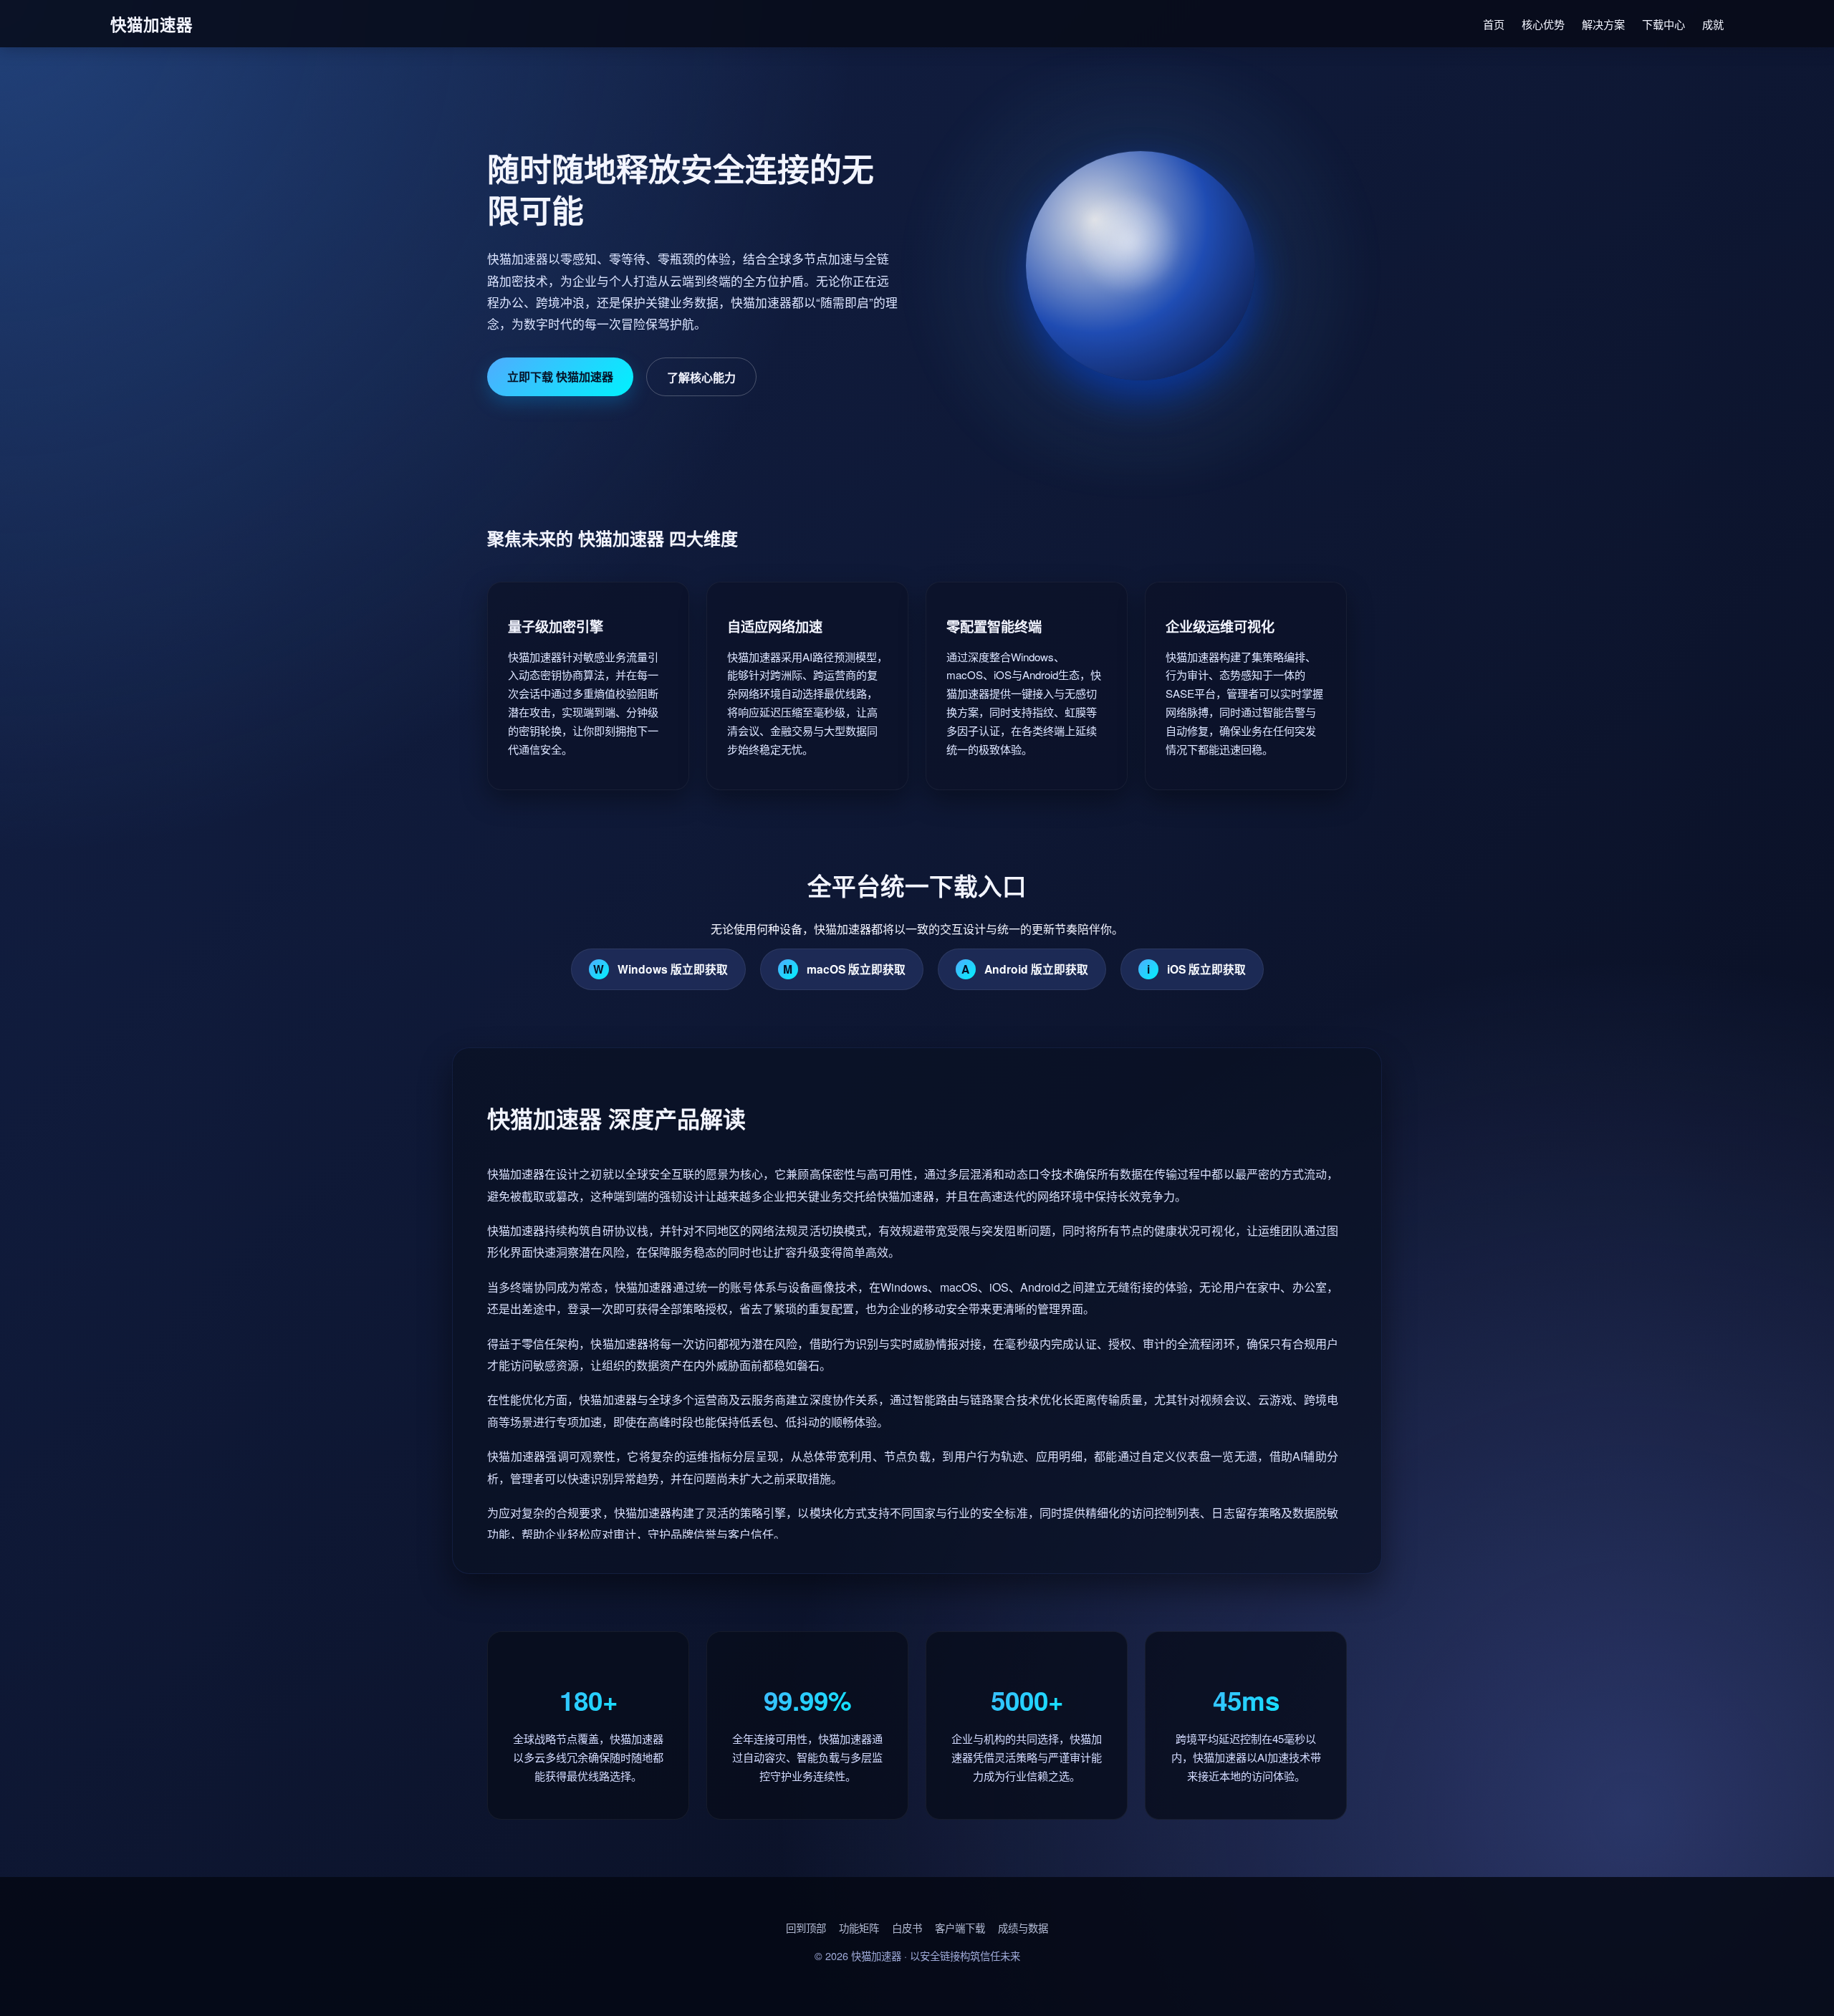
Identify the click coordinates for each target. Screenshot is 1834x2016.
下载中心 (1663, 24)
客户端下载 (960, 1928)
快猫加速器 (876, 1955)
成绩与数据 (1023, 1928)
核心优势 (1543, 24)
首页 (1494, 24)
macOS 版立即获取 (844, 969)
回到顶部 (806, 1928)
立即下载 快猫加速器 (560, 376)
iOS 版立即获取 (1196, 969)
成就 (1713, 24)
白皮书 (907, 1928)
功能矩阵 (859, 1928)
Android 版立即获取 (1025, 969)
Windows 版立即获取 (661, 969)
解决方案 (1603, 24)
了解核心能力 (701, 377)
